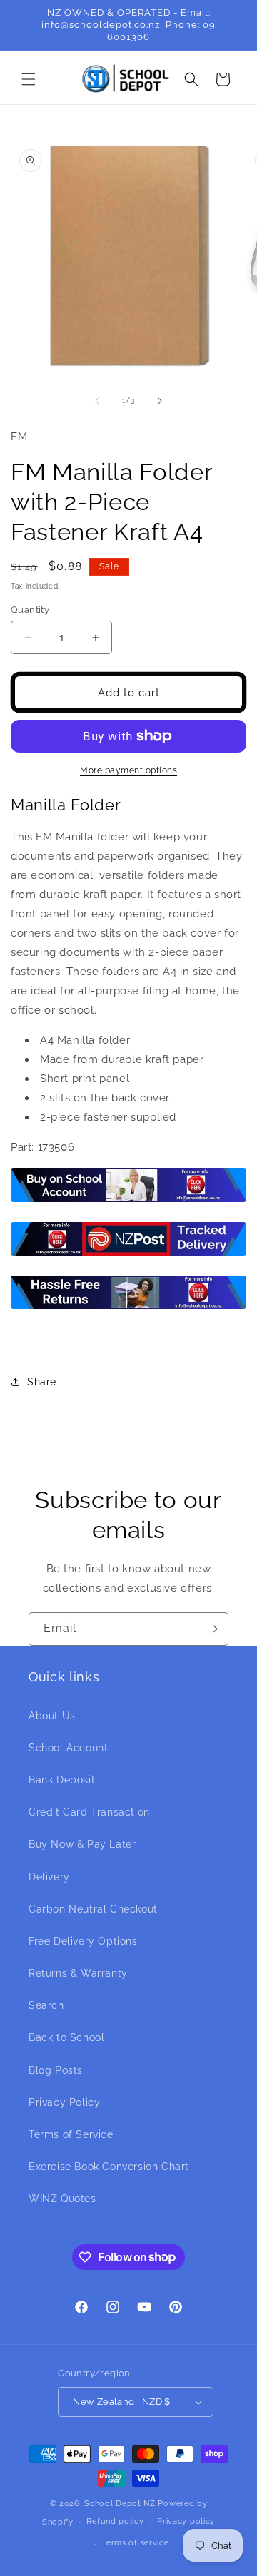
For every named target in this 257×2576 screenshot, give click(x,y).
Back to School (66, 2037)
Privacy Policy (64, 2102)
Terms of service (135, 2543)
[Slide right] (160, 401)
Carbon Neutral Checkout (93, 1909)
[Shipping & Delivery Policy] (128, 1255)
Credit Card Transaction (89, 1812)
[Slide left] (97, 401)
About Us (52, 1716)
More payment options (128, 770)
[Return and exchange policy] (128, 1308)
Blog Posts (56, 2070)
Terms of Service (71, 2134)
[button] (29, 79)
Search (46, 2005)
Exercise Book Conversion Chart (109, 2167)
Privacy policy (186, 2521)
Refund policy (115, 2521)
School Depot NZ (120, 2504)
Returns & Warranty (78, 1973)
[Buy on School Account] (128, 1201)
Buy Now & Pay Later (82, 1844)
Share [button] (42, 1382)
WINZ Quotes (62, 2199)
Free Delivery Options (83, 1941)
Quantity (30, 610)
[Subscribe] (212, 1629)
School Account (68, 1748)
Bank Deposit (62, 1780)
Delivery (49, 1877)
